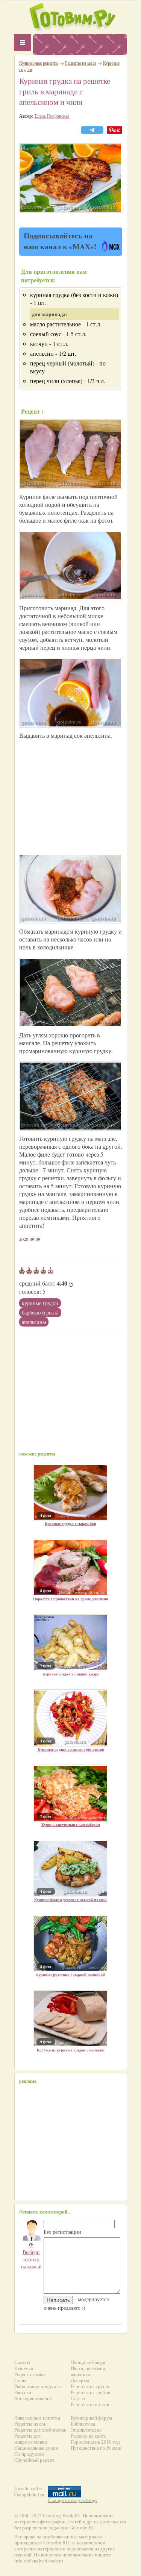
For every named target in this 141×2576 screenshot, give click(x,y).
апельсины (34, 1322)
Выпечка (24, 2368)
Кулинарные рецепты (39, 63)
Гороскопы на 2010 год (95, 2442)
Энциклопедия (86, 2430)
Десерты (80, 2380)
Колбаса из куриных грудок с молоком (71, 2050)
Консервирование (33, 2398)
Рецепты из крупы (90, 2386)
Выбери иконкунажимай (31, 2255)
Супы (20, 2380)
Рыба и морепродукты (38, 2386)
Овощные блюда (88, 2362)
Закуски (23, 2392)
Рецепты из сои (30, 2424)
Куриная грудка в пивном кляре (71, 1674)
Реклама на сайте (89, 2436)
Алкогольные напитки (37, 2418)
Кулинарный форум (91, 2418)
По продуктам (29, 2454)
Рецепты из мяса (81, 63)
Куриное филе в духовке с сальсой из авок (70, 1900)
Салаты (22, 2362)
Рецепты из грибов (90, 2392)
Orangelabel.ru (29, 2495)
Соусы (78, 2398)
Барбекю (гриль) (40, 1312)
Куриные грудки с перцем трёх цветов (71, 1749)
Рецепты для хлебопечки (40, 2430)
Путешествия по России (96, 2448)
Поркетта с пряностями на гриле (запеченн (71, 1599)
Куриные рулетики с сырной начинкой (70, 1975)
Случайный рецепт (34, 2460)
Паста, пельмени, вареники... (89, 2371)
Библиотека (83, 2424)
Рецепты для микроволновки (31, 2439)
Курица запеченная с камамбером (71, 1824)
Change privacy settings (73, 2500)
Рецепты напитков (90, 2404)
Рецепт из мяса (30, 2374)
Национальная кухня (36, 2448)
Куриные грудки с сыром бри (70, 1524)
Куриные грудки (40, 1303)
